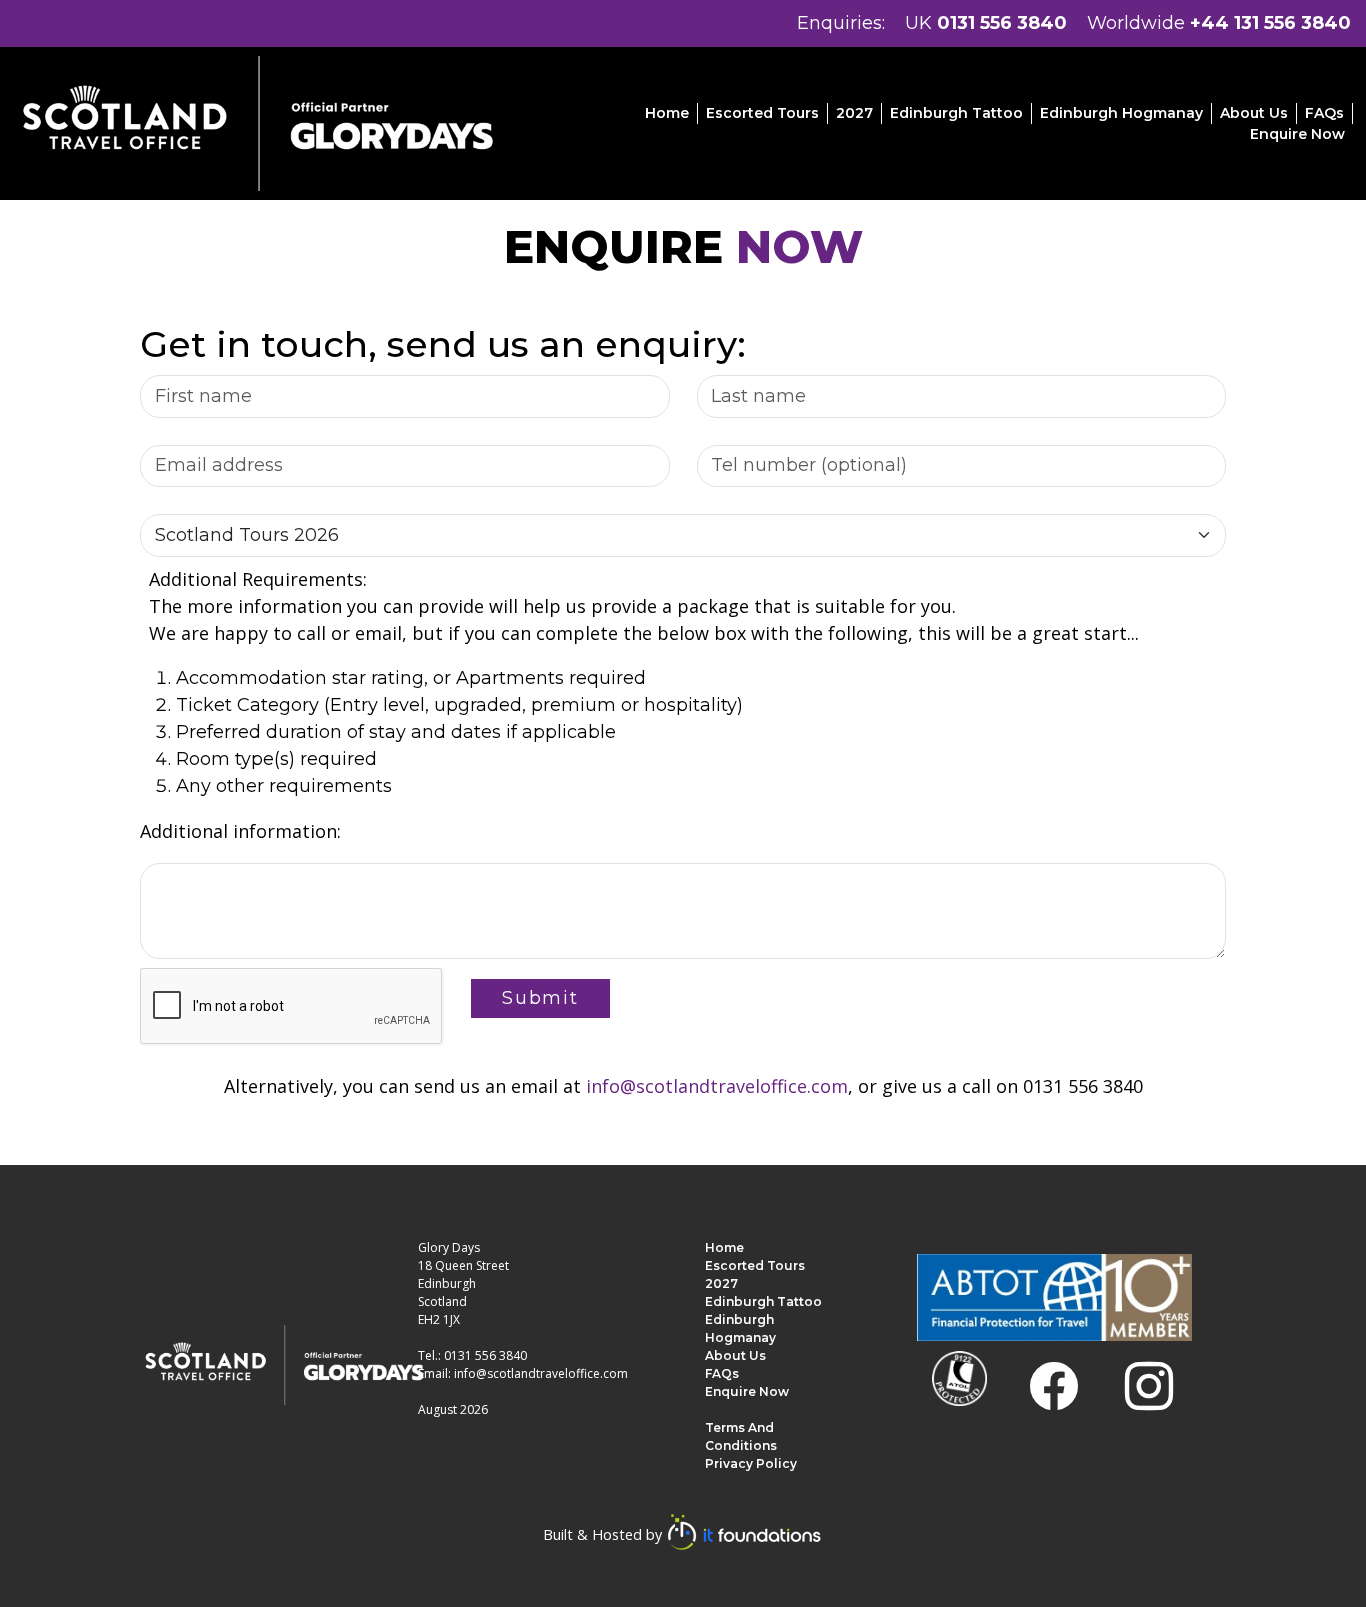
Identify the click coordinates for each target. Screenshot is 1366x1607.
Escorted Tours (762, 113)
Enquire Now (1297, 134)
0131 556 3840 (1002, 23)
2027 (854, 113)
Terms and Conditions (741, 1436)
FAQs (1324, 113)
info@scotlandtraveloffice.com (717, 1086)
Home (667, 113)
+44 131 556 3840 (1270, 23)
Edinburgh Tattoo (956, 113)
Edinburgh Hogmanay (1121, 113)
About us (1254, 113)
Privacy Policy (751, 1463)
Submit (540, 998)
